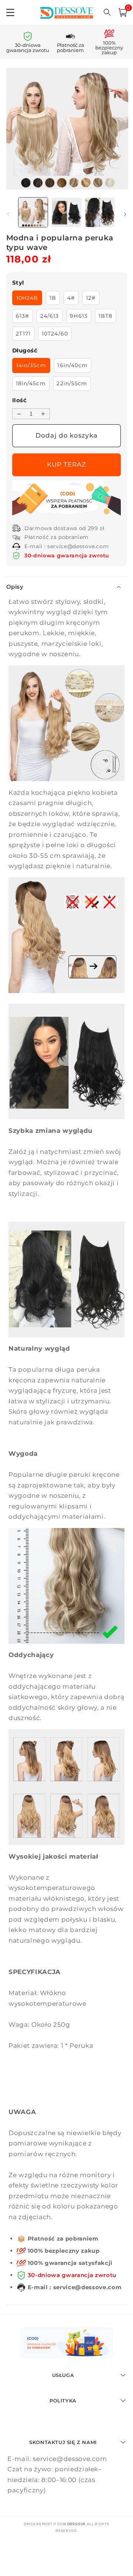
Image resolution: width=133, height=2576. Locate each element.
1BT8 (105, 316)
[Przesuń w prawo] (125, 215)
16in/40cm (72, 365)
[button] (123, 13)
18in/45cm (31, 383)
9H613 (79, 316)
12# (91, 298)
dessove (76, 2524)
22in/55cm (72, 383)
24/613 (50, 316)
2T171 (23, 334)
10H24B (27, 298)
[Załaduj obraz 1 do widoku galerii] (33, 212)
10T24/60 (55, 334)
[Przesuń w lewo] (8, 215)
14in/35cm (31, 365)
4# (71, 298)
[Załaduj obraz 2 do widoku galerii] (66, 212)
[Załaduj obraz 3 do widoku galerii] (100, 212)
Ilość (19, 400)
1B (53, 298)
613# (23, 316)
